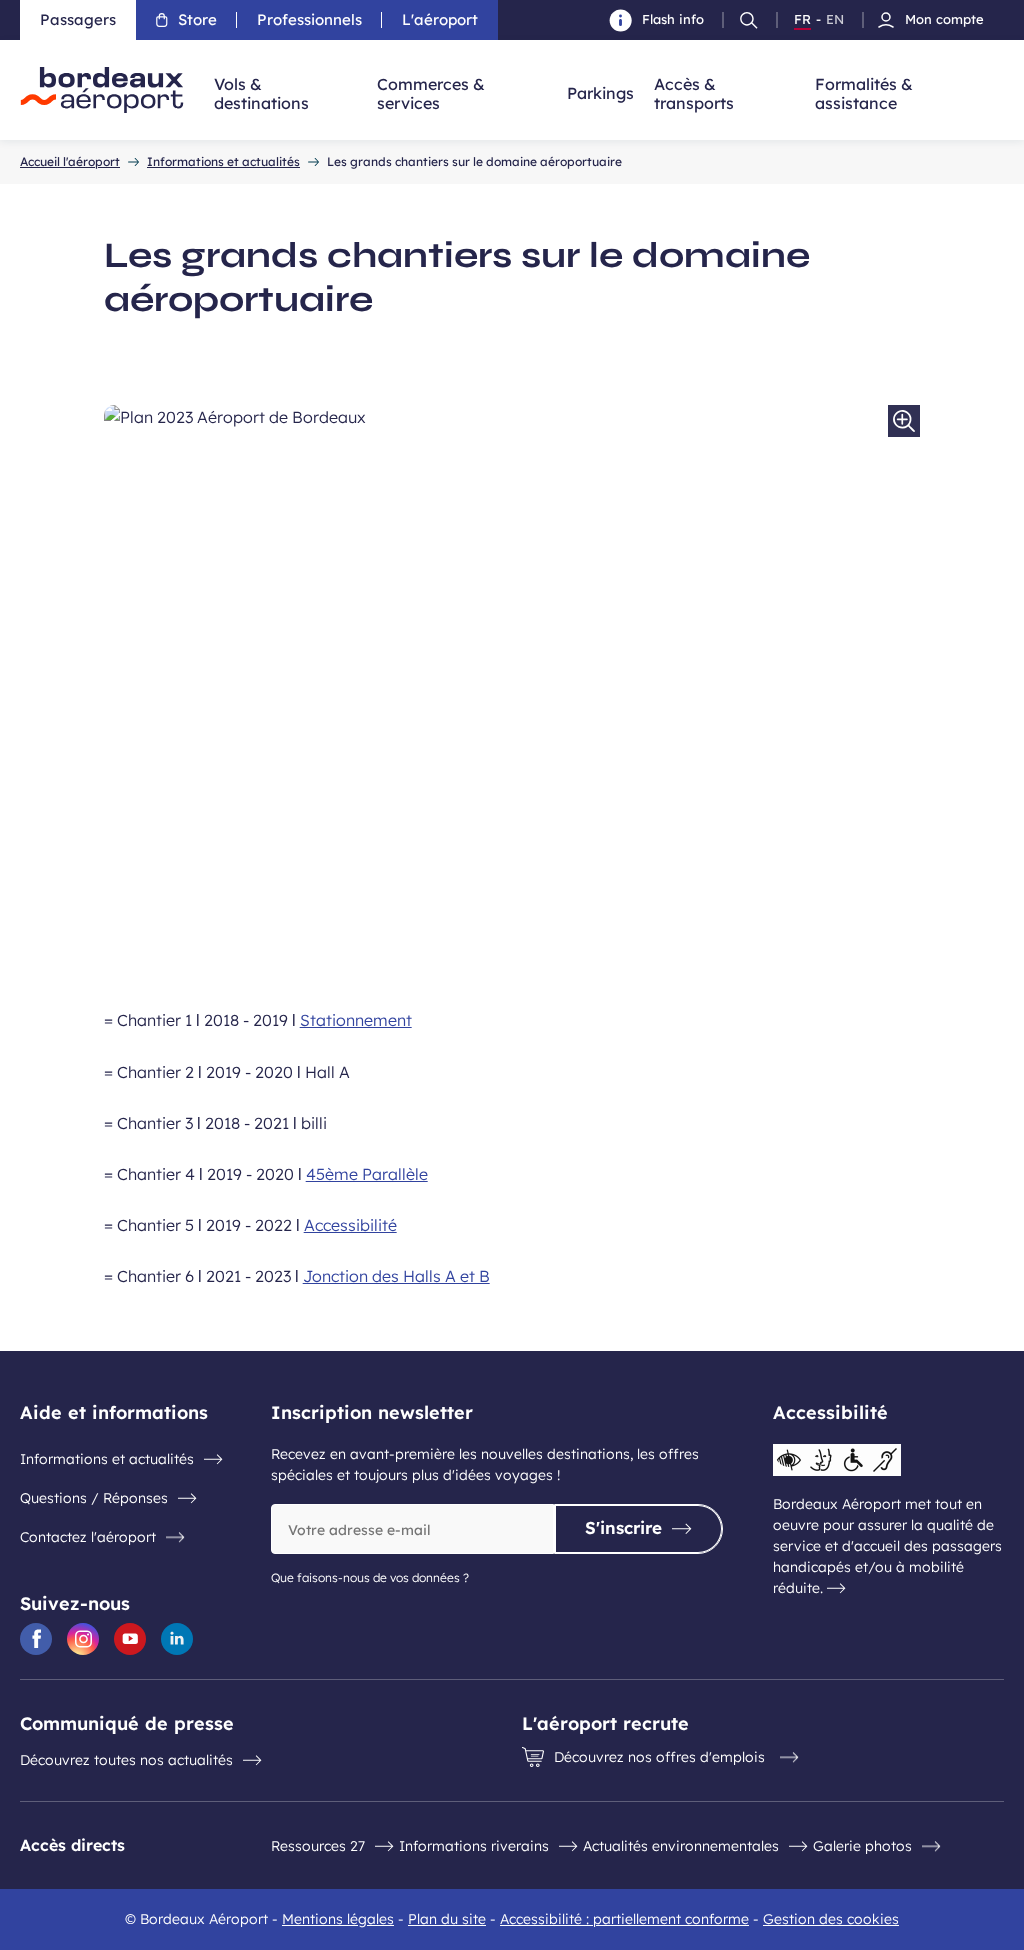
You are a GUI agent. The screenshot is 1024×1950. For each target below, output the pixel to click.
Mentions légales (338, 1919)
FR (802, 20)
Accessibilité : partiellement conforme (624, 1919)
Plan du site (447, 1919)
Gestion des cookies (831, 1919)
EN (835, 20)
